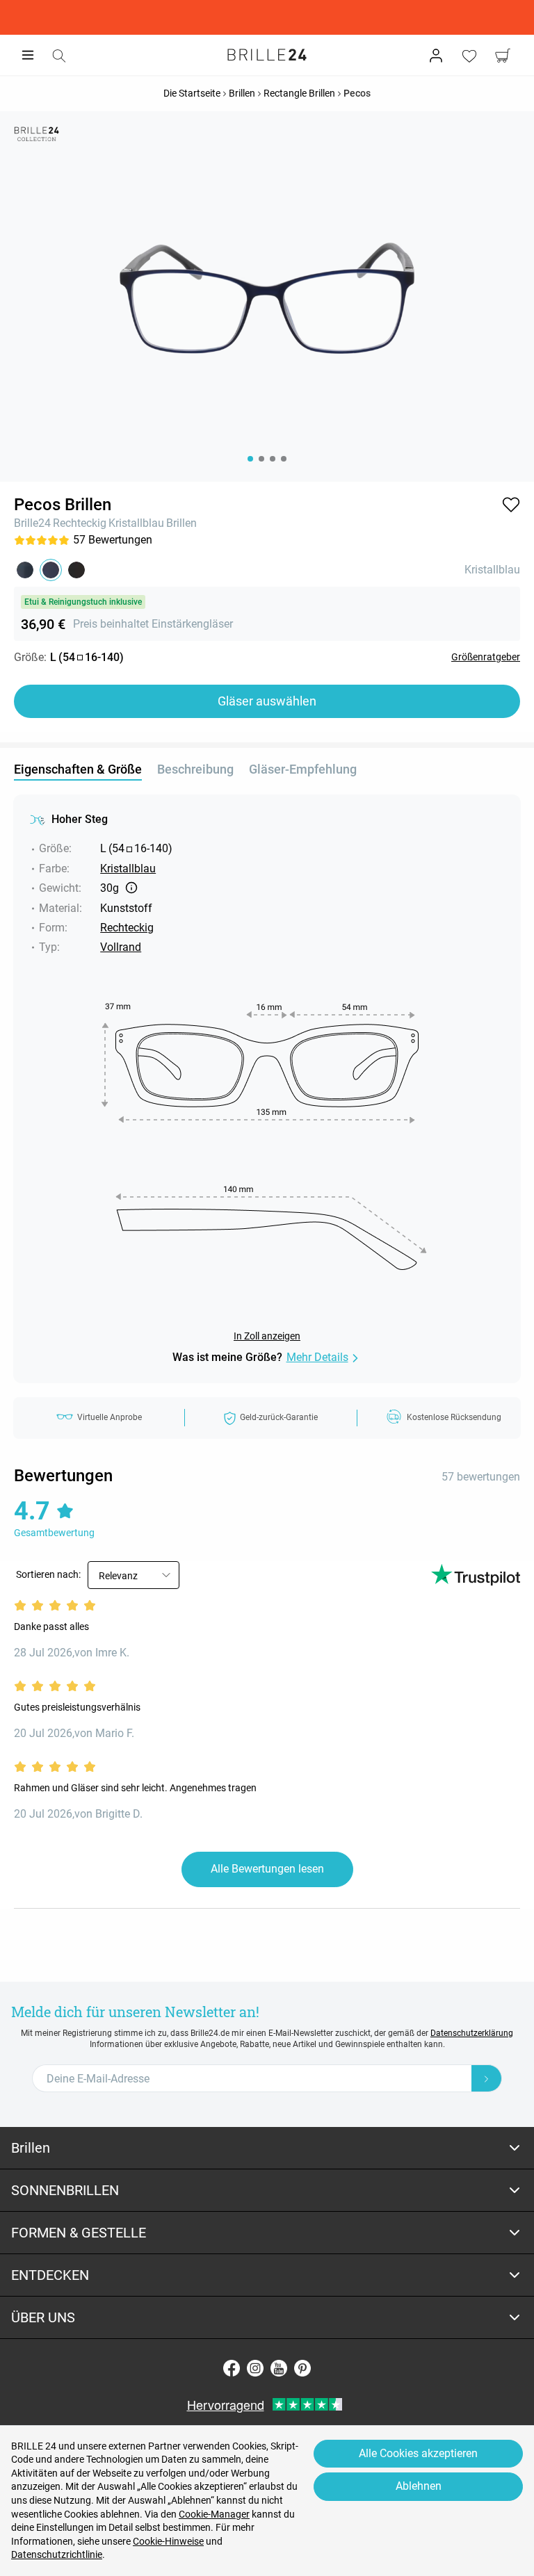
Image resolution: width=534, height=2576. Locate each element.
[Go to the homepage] (267, 55)
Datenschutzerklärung (472, 2033)
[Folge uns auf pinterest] (302, 2368)
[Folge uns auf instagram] (255, 2368)
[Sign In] (436, 56)
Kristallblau (136, 523)
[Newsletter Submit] (487, 2078)
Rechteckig (80, 523)
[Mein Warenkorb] (503, 56)
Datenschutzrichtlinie (57, 2554)
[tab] (267, 2148)
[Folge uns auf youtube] (279, 2368)
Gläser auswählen (267, 701)
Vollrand (121, 947)
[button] (511, 505)
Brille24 (32, 523)
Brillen (181, 523)
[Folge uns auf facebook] (232, 2368)
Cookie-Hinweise (168, 2541)
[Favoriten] (469, 56)
